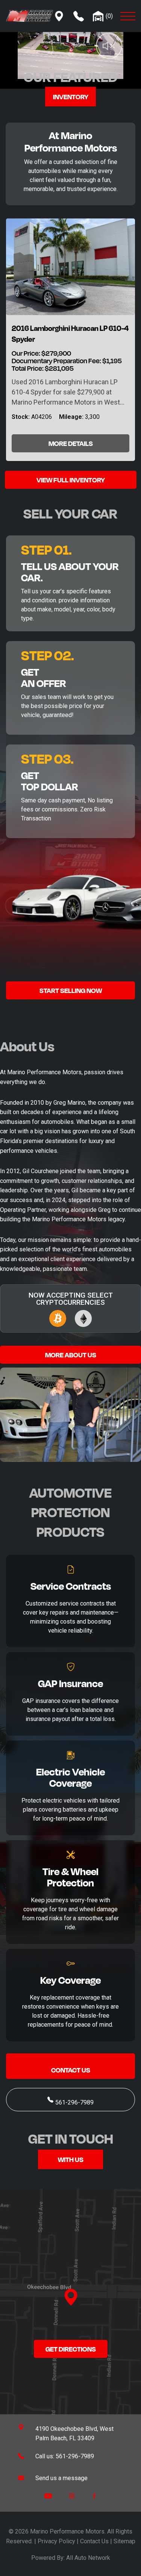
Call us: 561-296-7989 (65, 2456)
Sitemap (124, 2541)
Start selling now (71, 990)
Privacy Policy (56, 2541)
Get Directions (71, 2349)
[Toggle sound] (98, 33)
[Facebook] (94, 2496)
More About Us (71, 1355)
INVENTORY (87, 480)
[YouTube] (48, 2496)
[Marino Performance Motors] (30, 15)
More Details (71, 443)
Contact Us (71, 2070)
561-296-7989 (74, 2102)
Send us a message (61, 2478)
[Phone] (79, 16)
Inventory (71, 97)
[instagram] (72, 2496)
